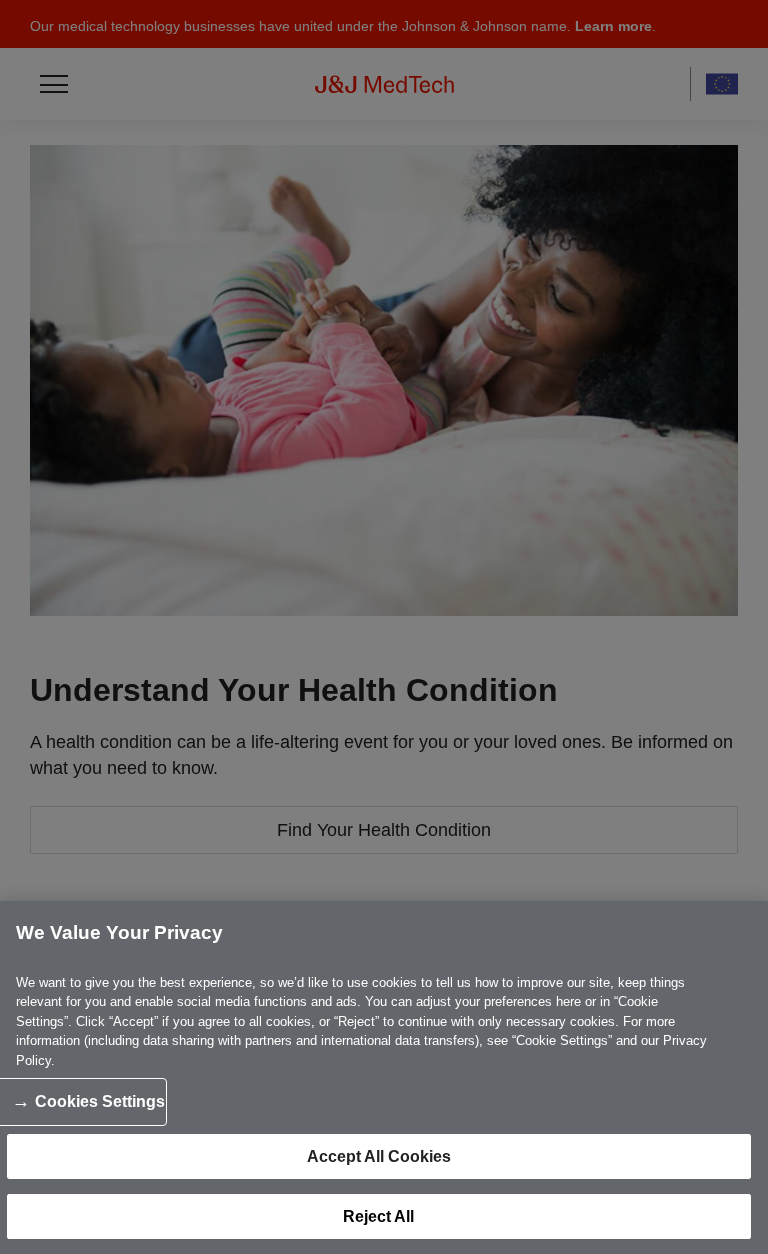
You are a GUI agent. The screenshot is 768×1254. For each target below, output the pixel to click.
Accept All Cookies (379, 1156)
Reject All (378, 1216)
